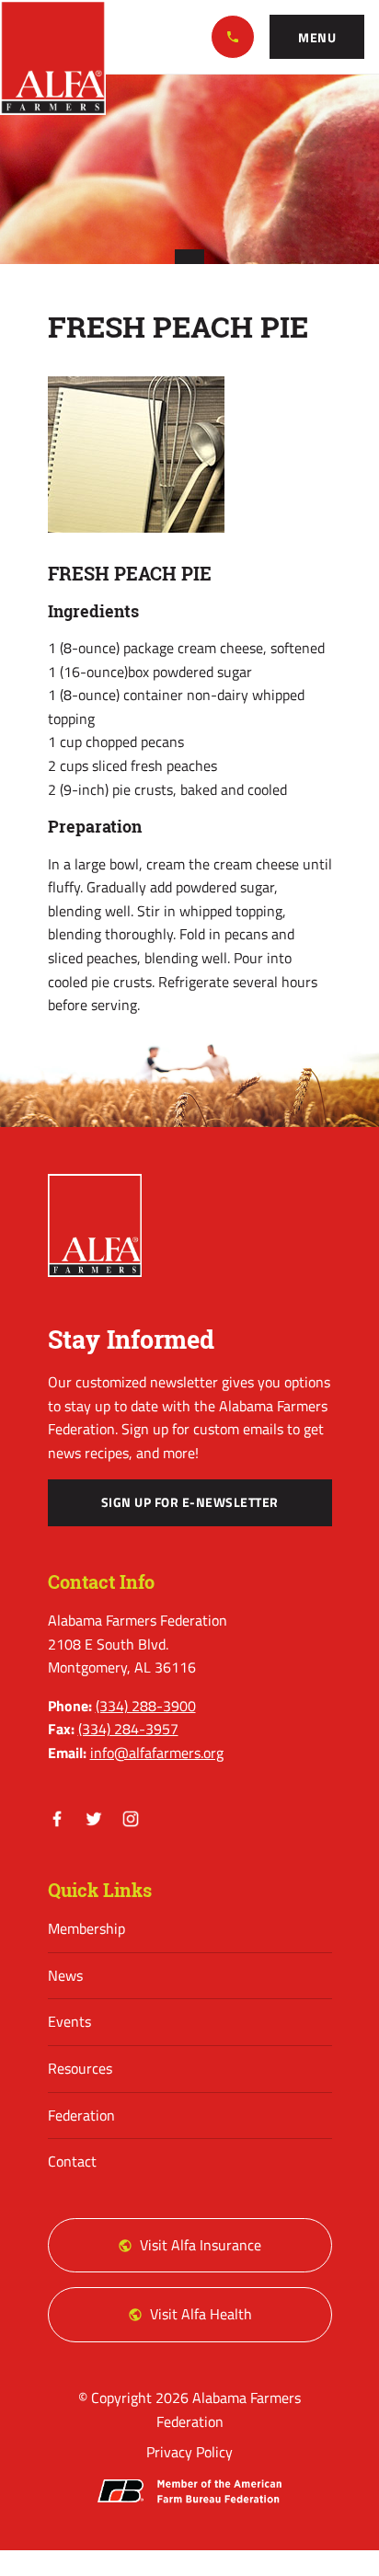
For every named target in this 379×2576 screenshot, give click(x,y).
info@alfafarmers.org (157, 1753)
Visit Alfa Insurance (201, 2245)
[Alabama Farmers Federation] (95, 1225)
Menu (317, 38)
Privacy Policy (189, 2452)
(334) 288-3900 (233, 37)
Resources (80, 2068)
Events (69, 2021)
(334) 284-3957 (128, 1729)
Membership (86, 1928)
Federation (81, 2115)
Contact (72, 2161)
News (65, 1975)
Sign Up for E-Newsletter (190, 1502)
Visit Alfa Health (201, 2314)
